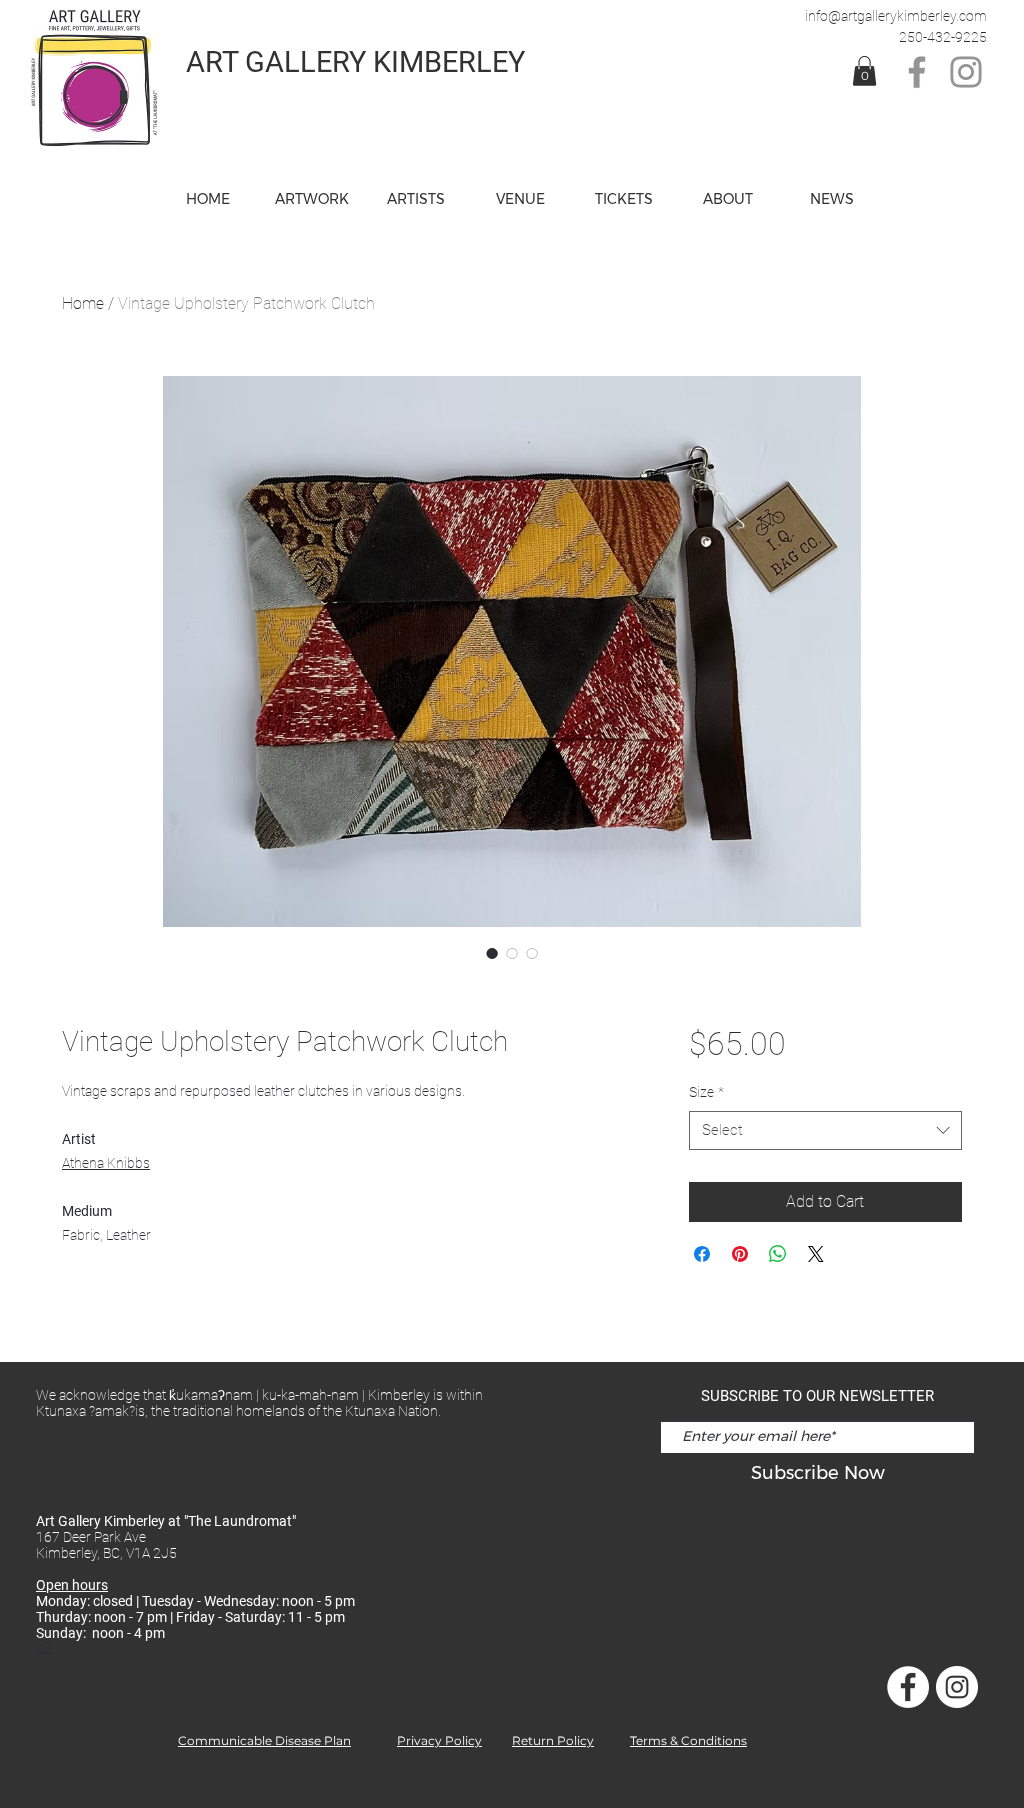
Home (83, 303)
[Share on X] (816, 1254)
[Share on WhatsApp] (778, 1254)
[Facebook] (917, 72)
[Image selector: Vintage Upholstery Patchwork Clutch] (492, 953)
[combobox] (825, 1130)
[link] (864, 71)
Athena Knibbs (106, 1163)
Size (706, 1092)
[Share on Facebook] (702, 1254)
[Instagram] (966, 72)
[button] (520, 199)
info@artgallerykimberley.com (896, 16)
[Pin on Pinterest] (740, 1254)
